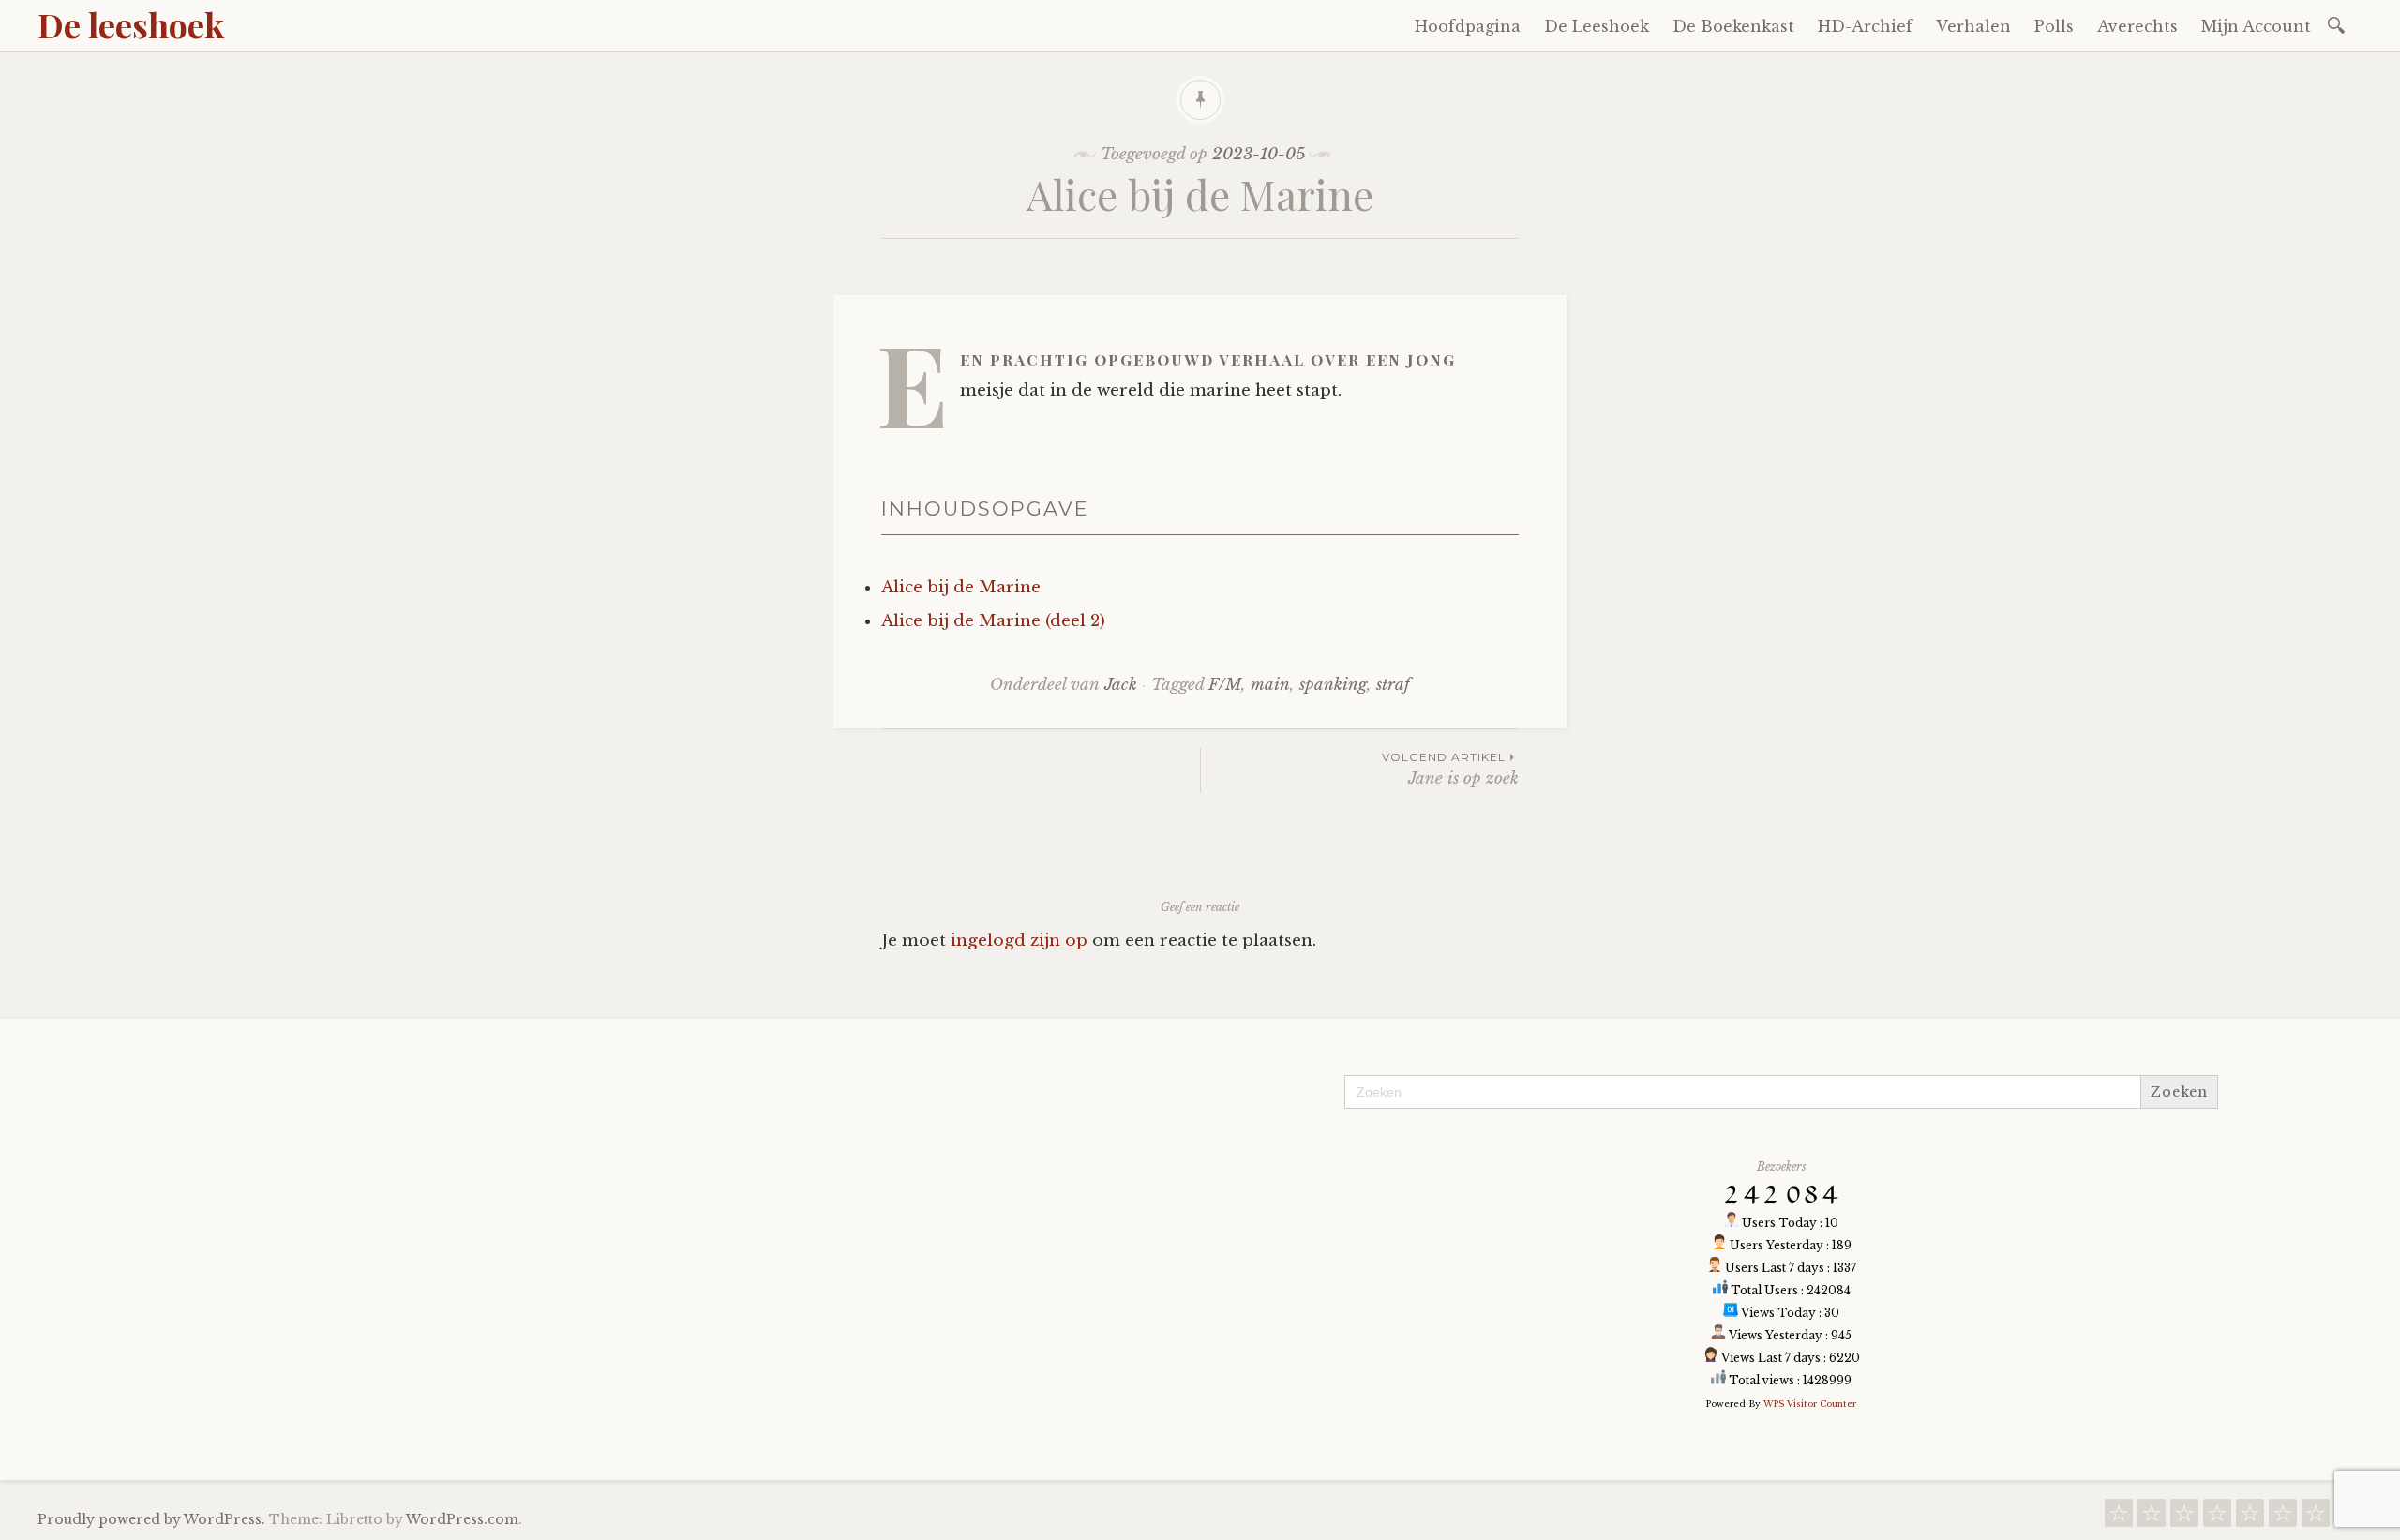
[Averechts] (2316, 1518)
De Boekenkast (1733, 26)
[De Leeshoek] (2152, 1518)
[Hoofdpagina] (2119, 1518)
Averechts (2137, 26)
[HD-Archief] (2217, 1518)
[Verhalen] (2250, 1518)
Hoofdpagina (1468, 26)
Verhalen (1973, 26)
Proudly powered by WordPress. (151, 1519)
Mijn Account (2256, 26)
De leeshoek (131, 24)
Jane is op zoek (1450, 769)
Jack (1121, 685)
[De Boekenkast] (2184, 1518)
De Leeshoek (1597, 26)
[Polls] (2283, 1518)
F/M (1225, 685)
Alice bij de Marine (961, 587)
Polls (2054, 26)
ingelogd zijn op (1019, 941)
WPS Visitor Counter (1810, 1404)
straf (1393, 685)
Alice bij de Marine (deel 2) (993, 621)
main (1270, 685)
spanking (1333, 685)
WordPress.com (462, 1519)
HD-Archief (1865, 26)
